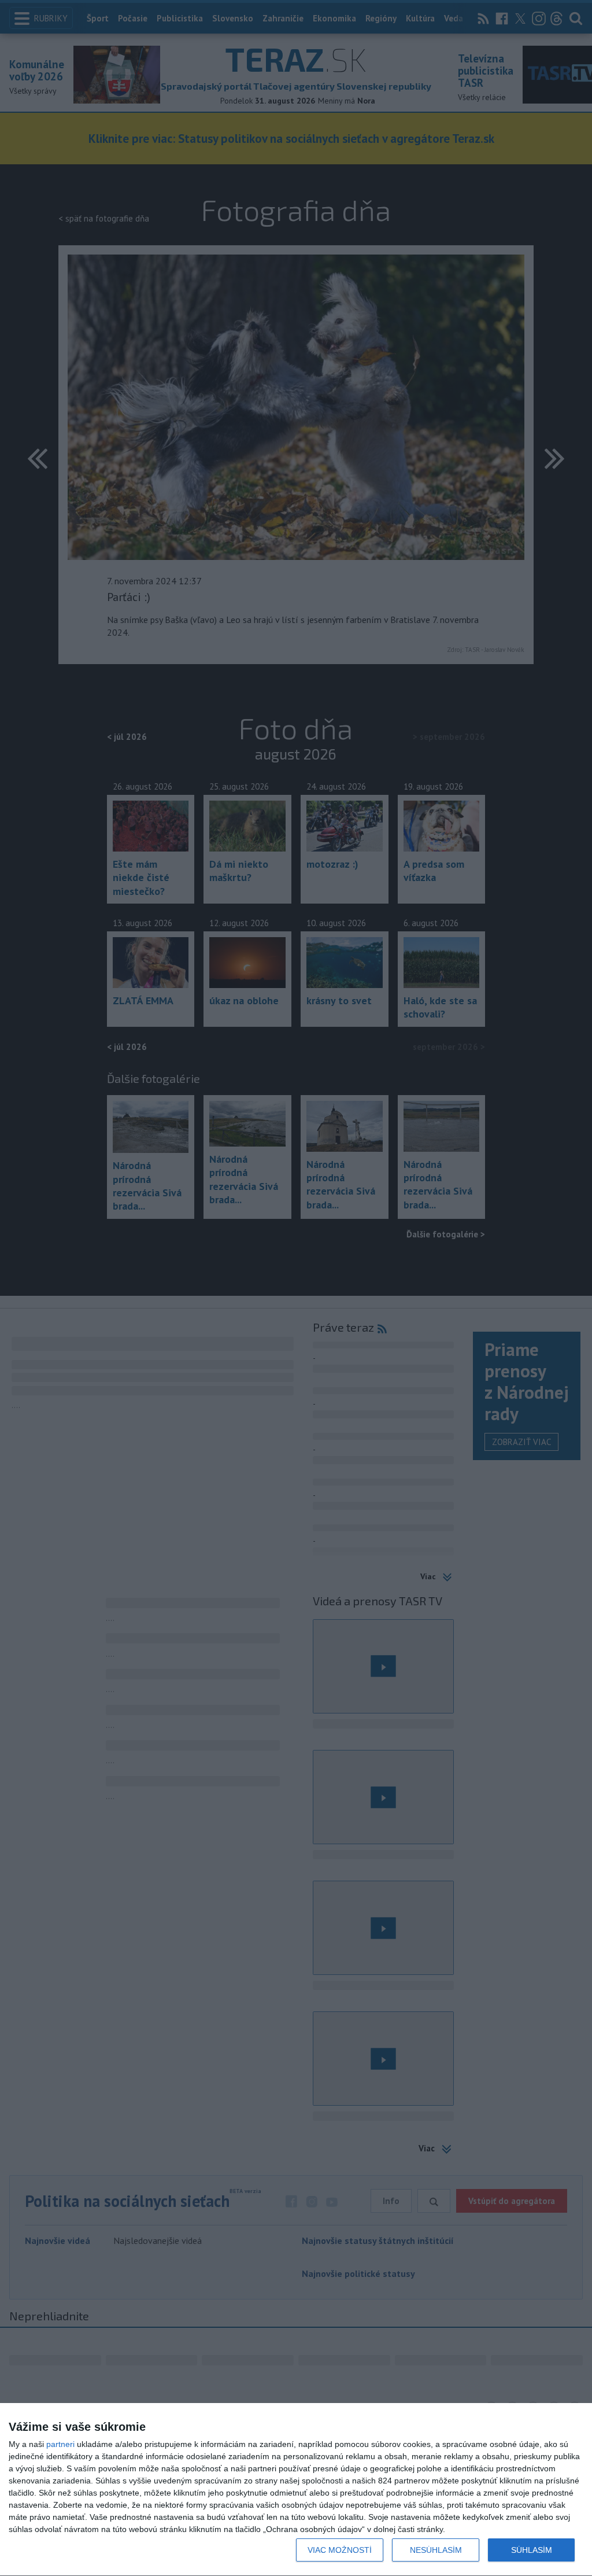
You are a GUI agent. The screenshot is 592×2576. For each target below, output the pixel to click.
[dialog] (296, 2490)
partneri (60, 2444)
